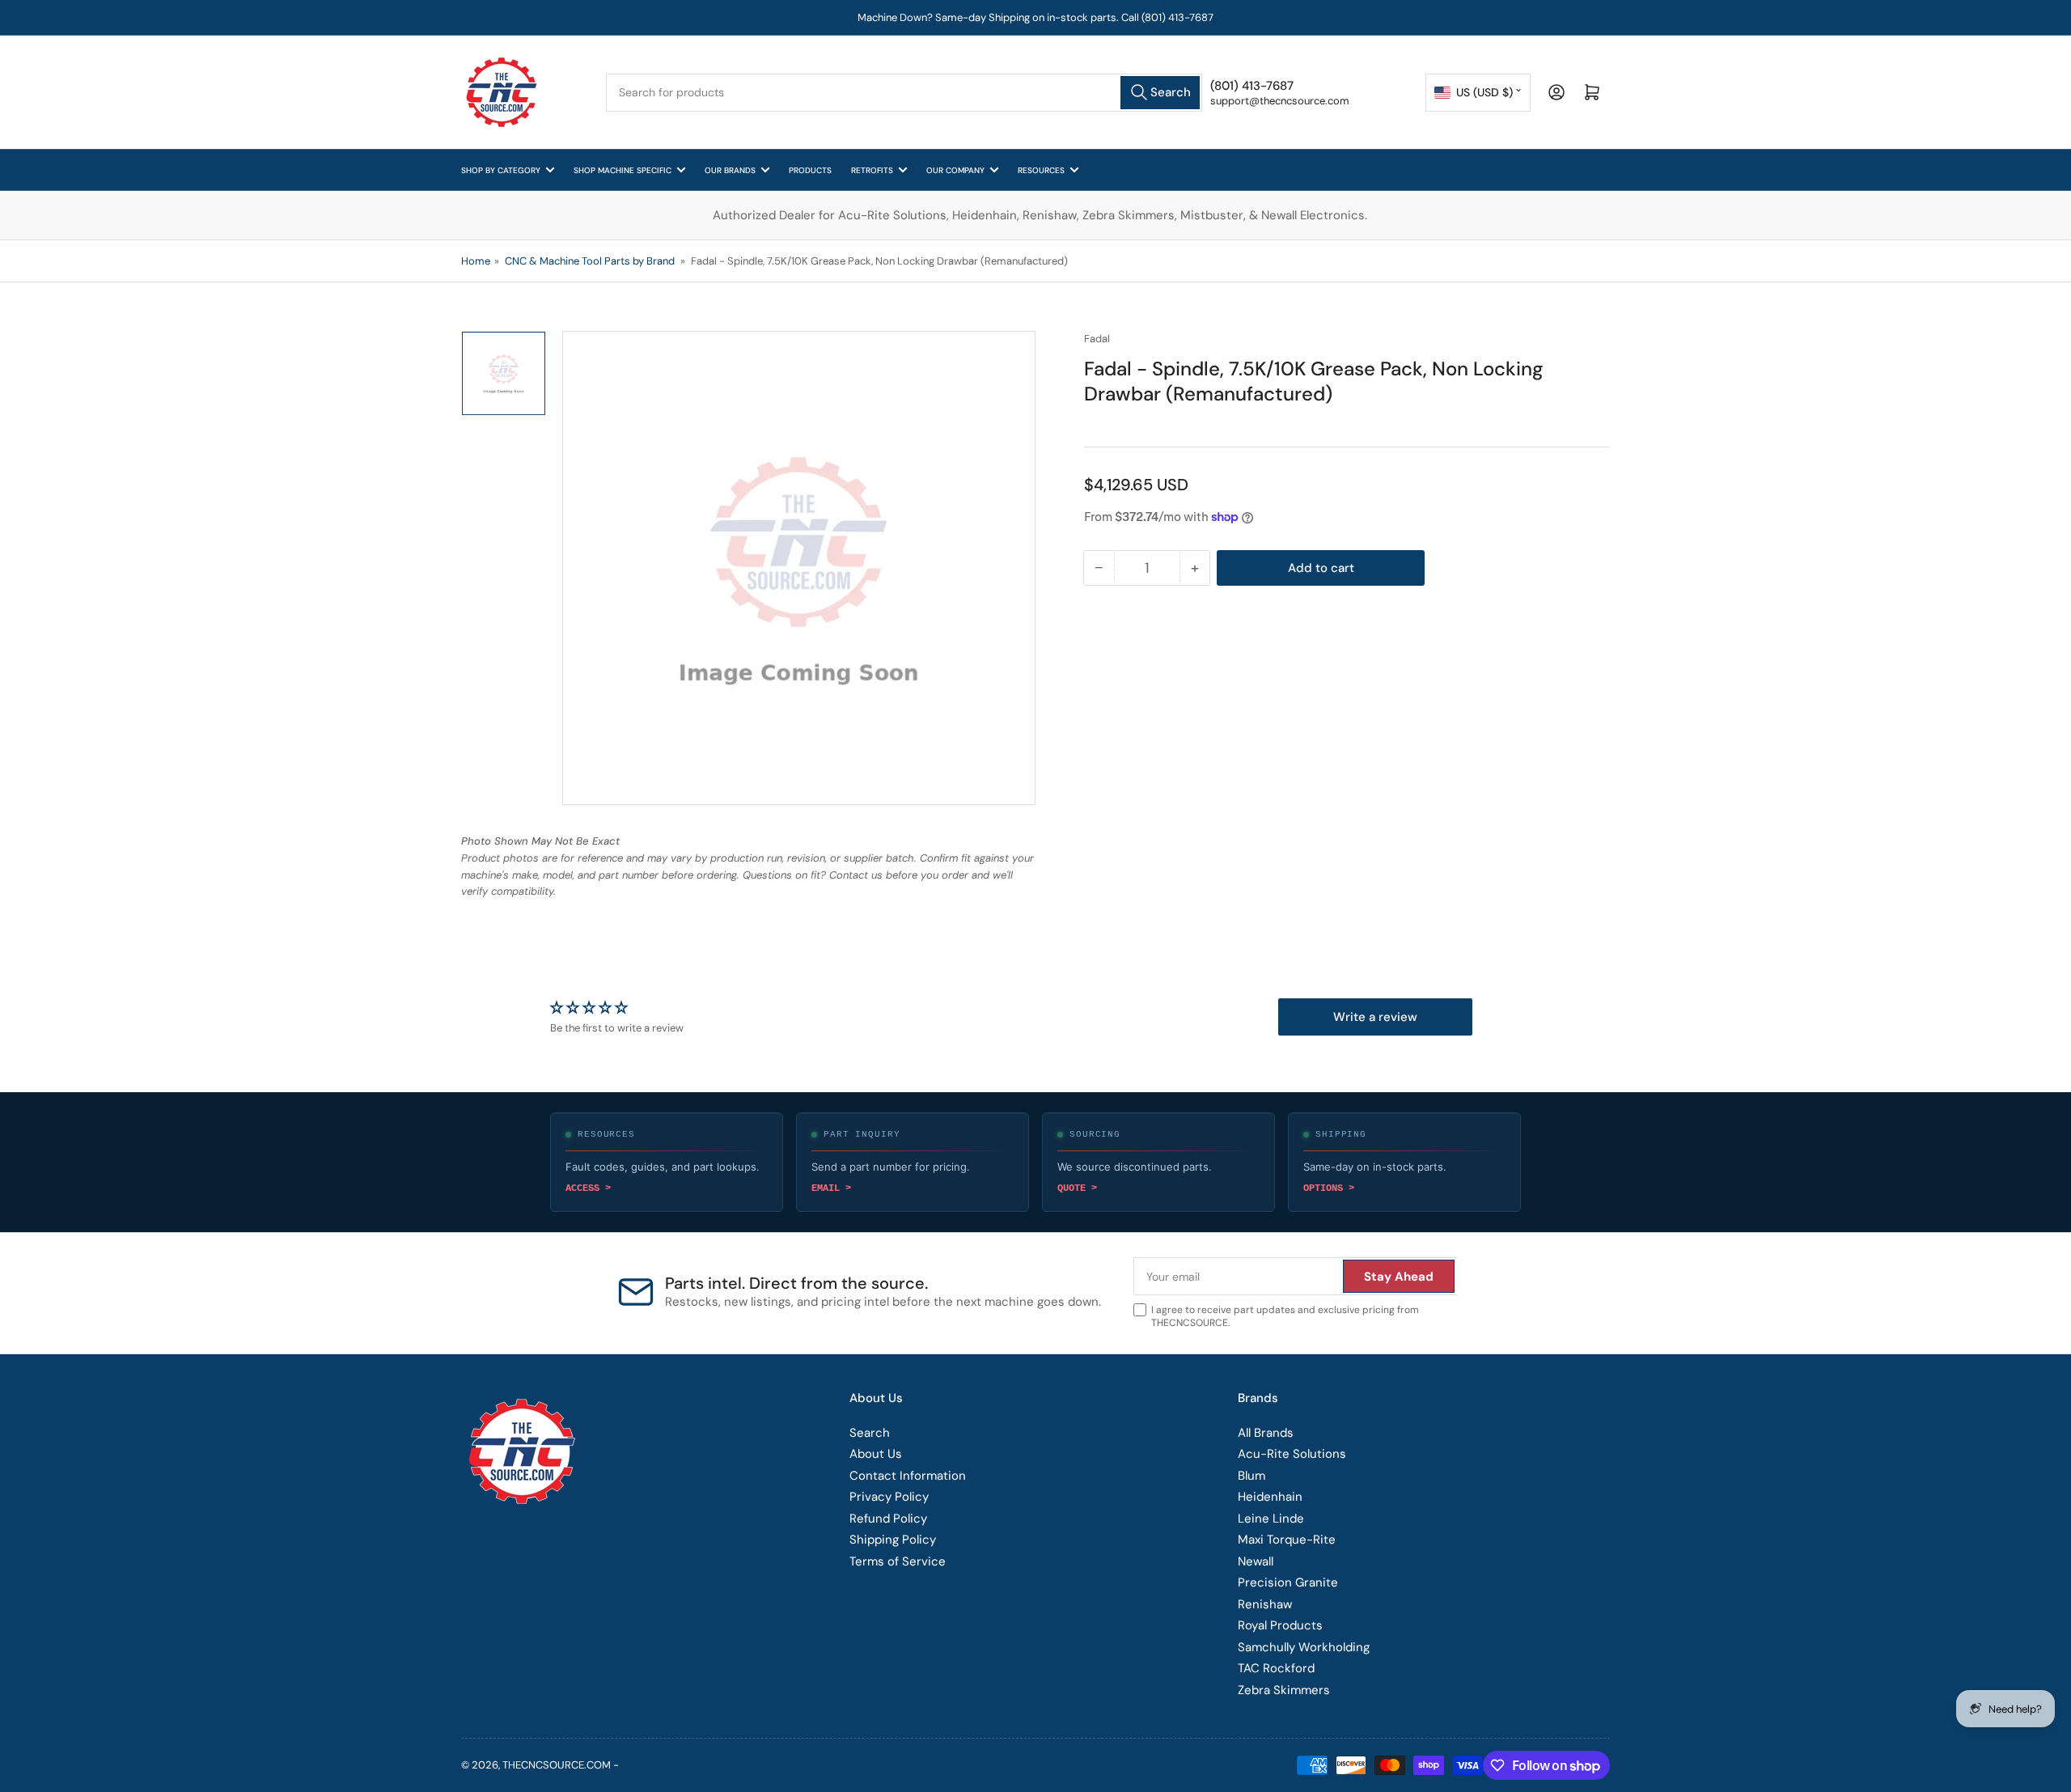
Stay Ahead (1141, 1178)
